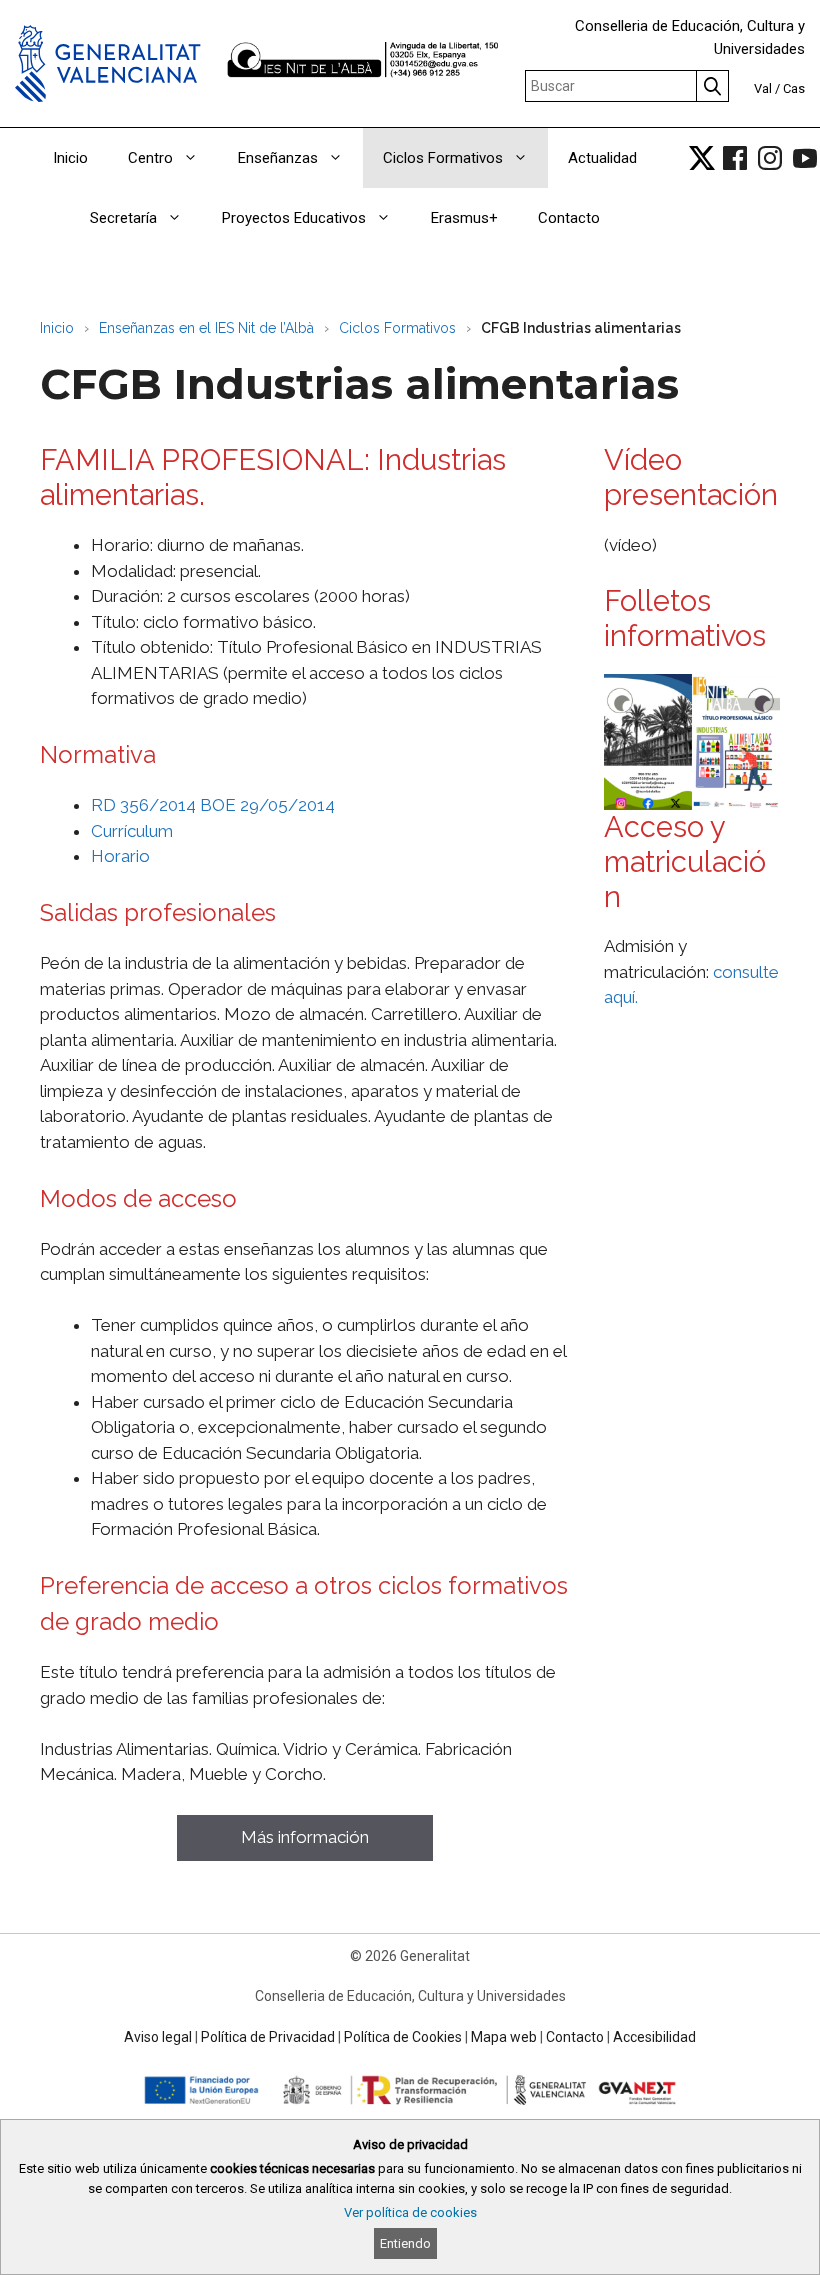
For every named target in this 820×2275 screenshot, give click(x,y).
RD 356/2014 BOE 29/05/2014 (213, 805)
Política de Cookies (403, 2037)
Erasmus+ (464, 218)
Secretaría (123, 218)
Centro (150, 158)
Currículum (132, 831)
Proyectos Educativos (294, 218)
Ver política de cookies (410, 2212)
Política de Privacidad (268, 2037)
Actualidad (602, 158)
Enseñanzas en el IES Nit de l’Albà (206, 328)
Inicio (70, 158)
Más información (305, 1837)
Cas (794, 88)
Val (763, 88)
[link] (702, 158)
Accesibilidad (654, 2037)
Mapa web (504, 2037)
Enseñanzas (278, 158)
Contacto (569, 218)
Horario (120, 856)
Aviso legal (158, 2037)
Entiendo (405, 2243)
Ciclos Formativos (443, 158)
